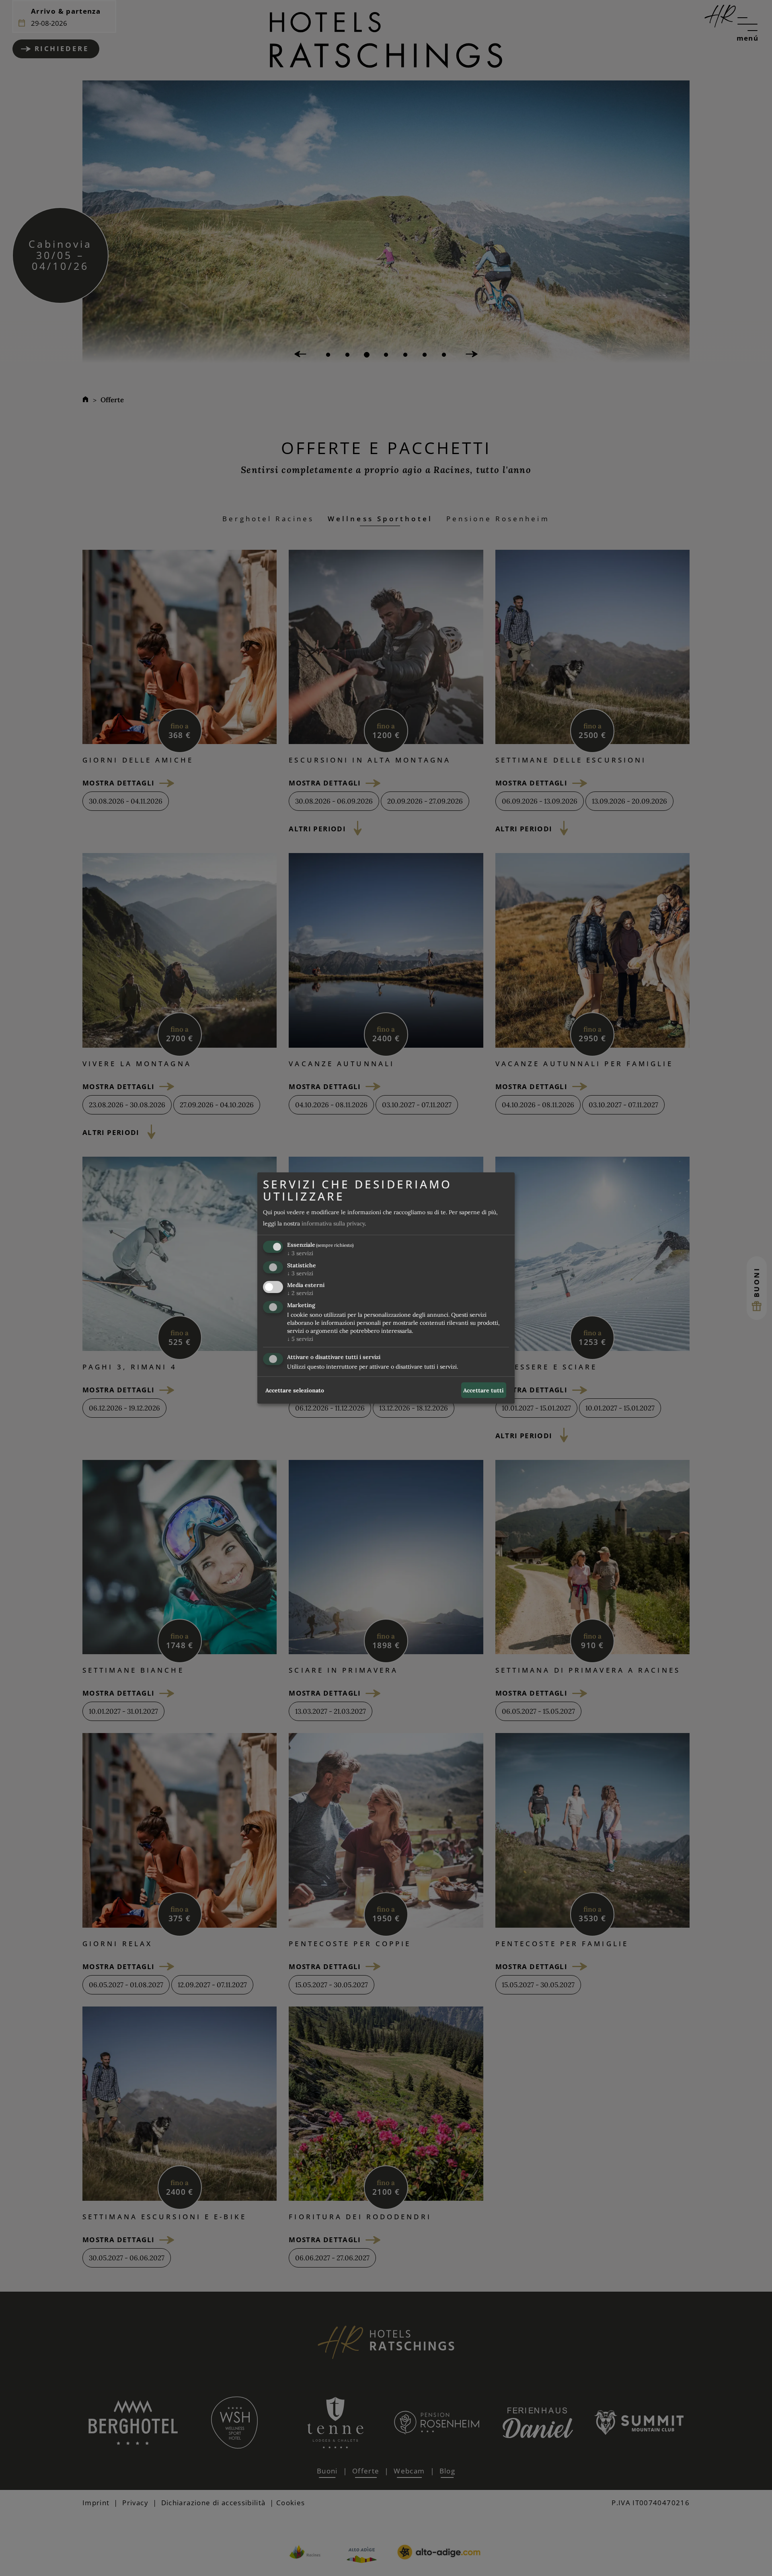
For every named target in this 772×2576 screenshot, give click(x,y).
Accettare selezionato (295, 1390)
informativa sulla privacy (333, 1223)
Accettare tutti (484, 1390)
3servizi (300, 1253)
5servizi (300, 1339)
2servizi (300, 1293)
